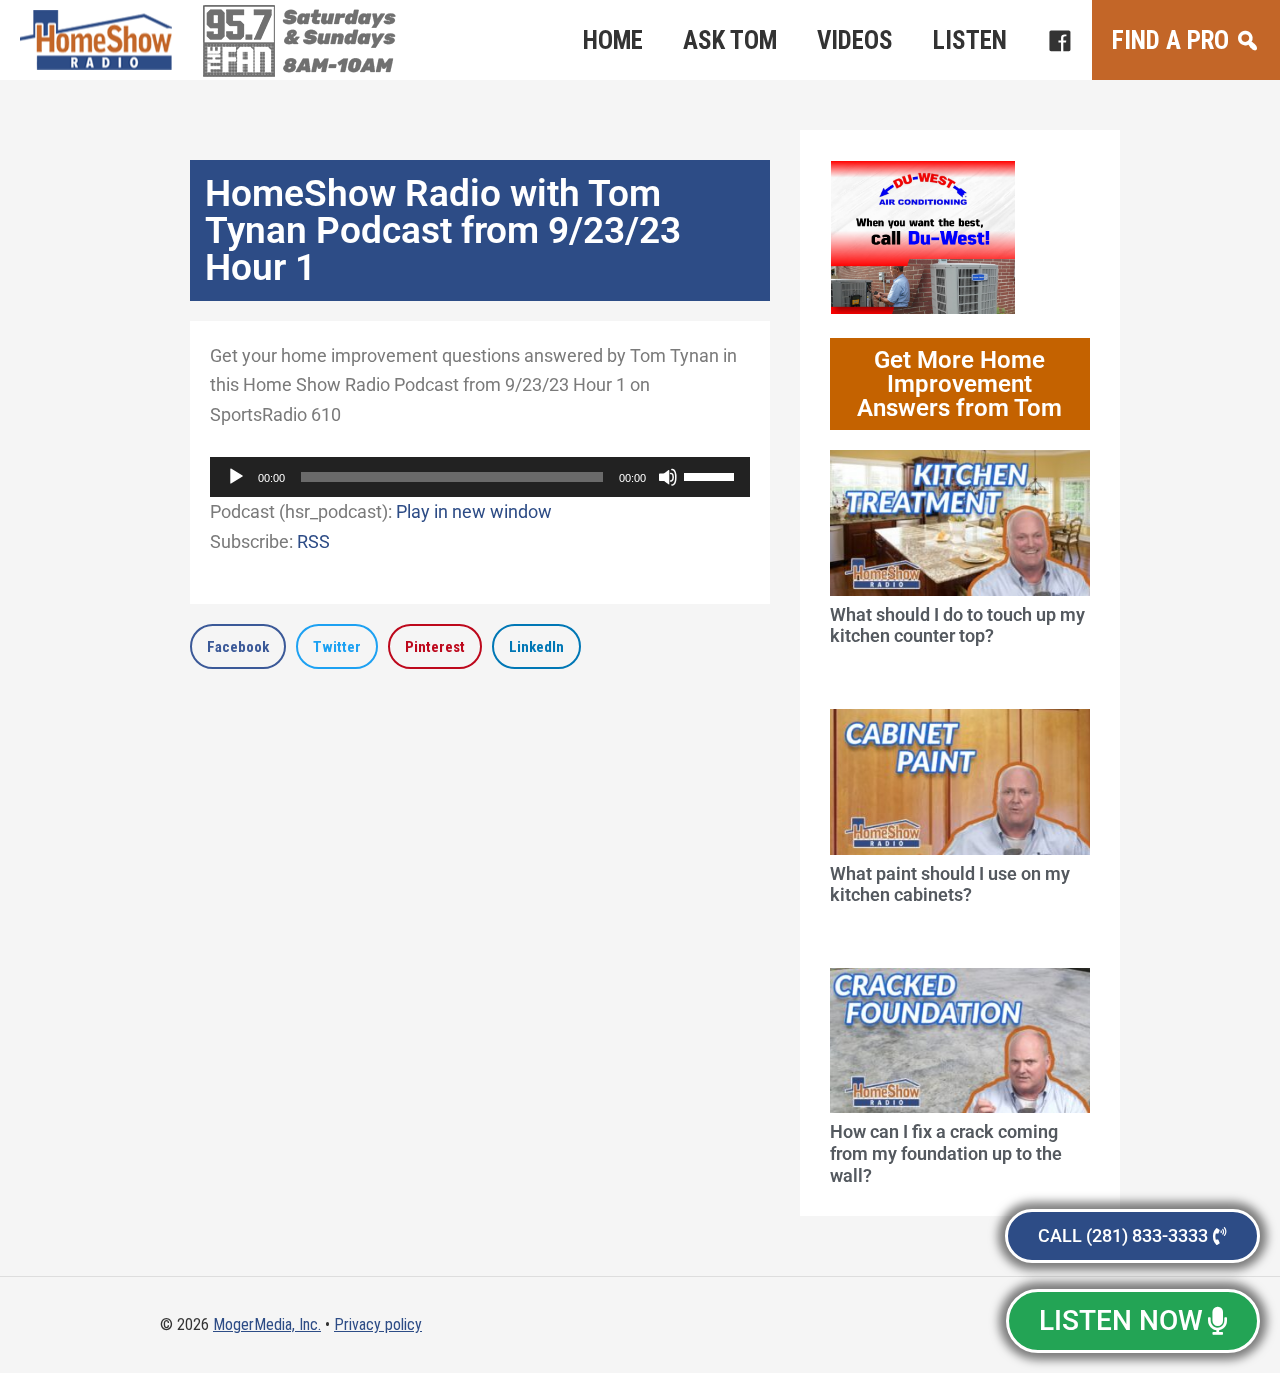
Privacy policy (378, 1324)
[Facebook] (1059, 40)
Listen (970, 40)
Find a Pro (1170, 40)
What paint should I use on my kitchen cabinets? (950, 884)
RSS (313, 541)
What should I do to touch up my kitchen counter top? (957, 625)
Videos (855, 40)
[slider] (712, 475)
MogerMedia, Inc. (267, 1324)
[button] (238, 646)
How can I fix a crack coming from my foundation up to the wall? (946, 1153)
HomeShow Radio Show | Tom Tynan (100, 40)
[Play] (236, 477)
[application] (480, 477)
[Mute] (668, 477)
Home (613, 40)
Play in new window (474, 511)
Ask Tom (730, 40)
